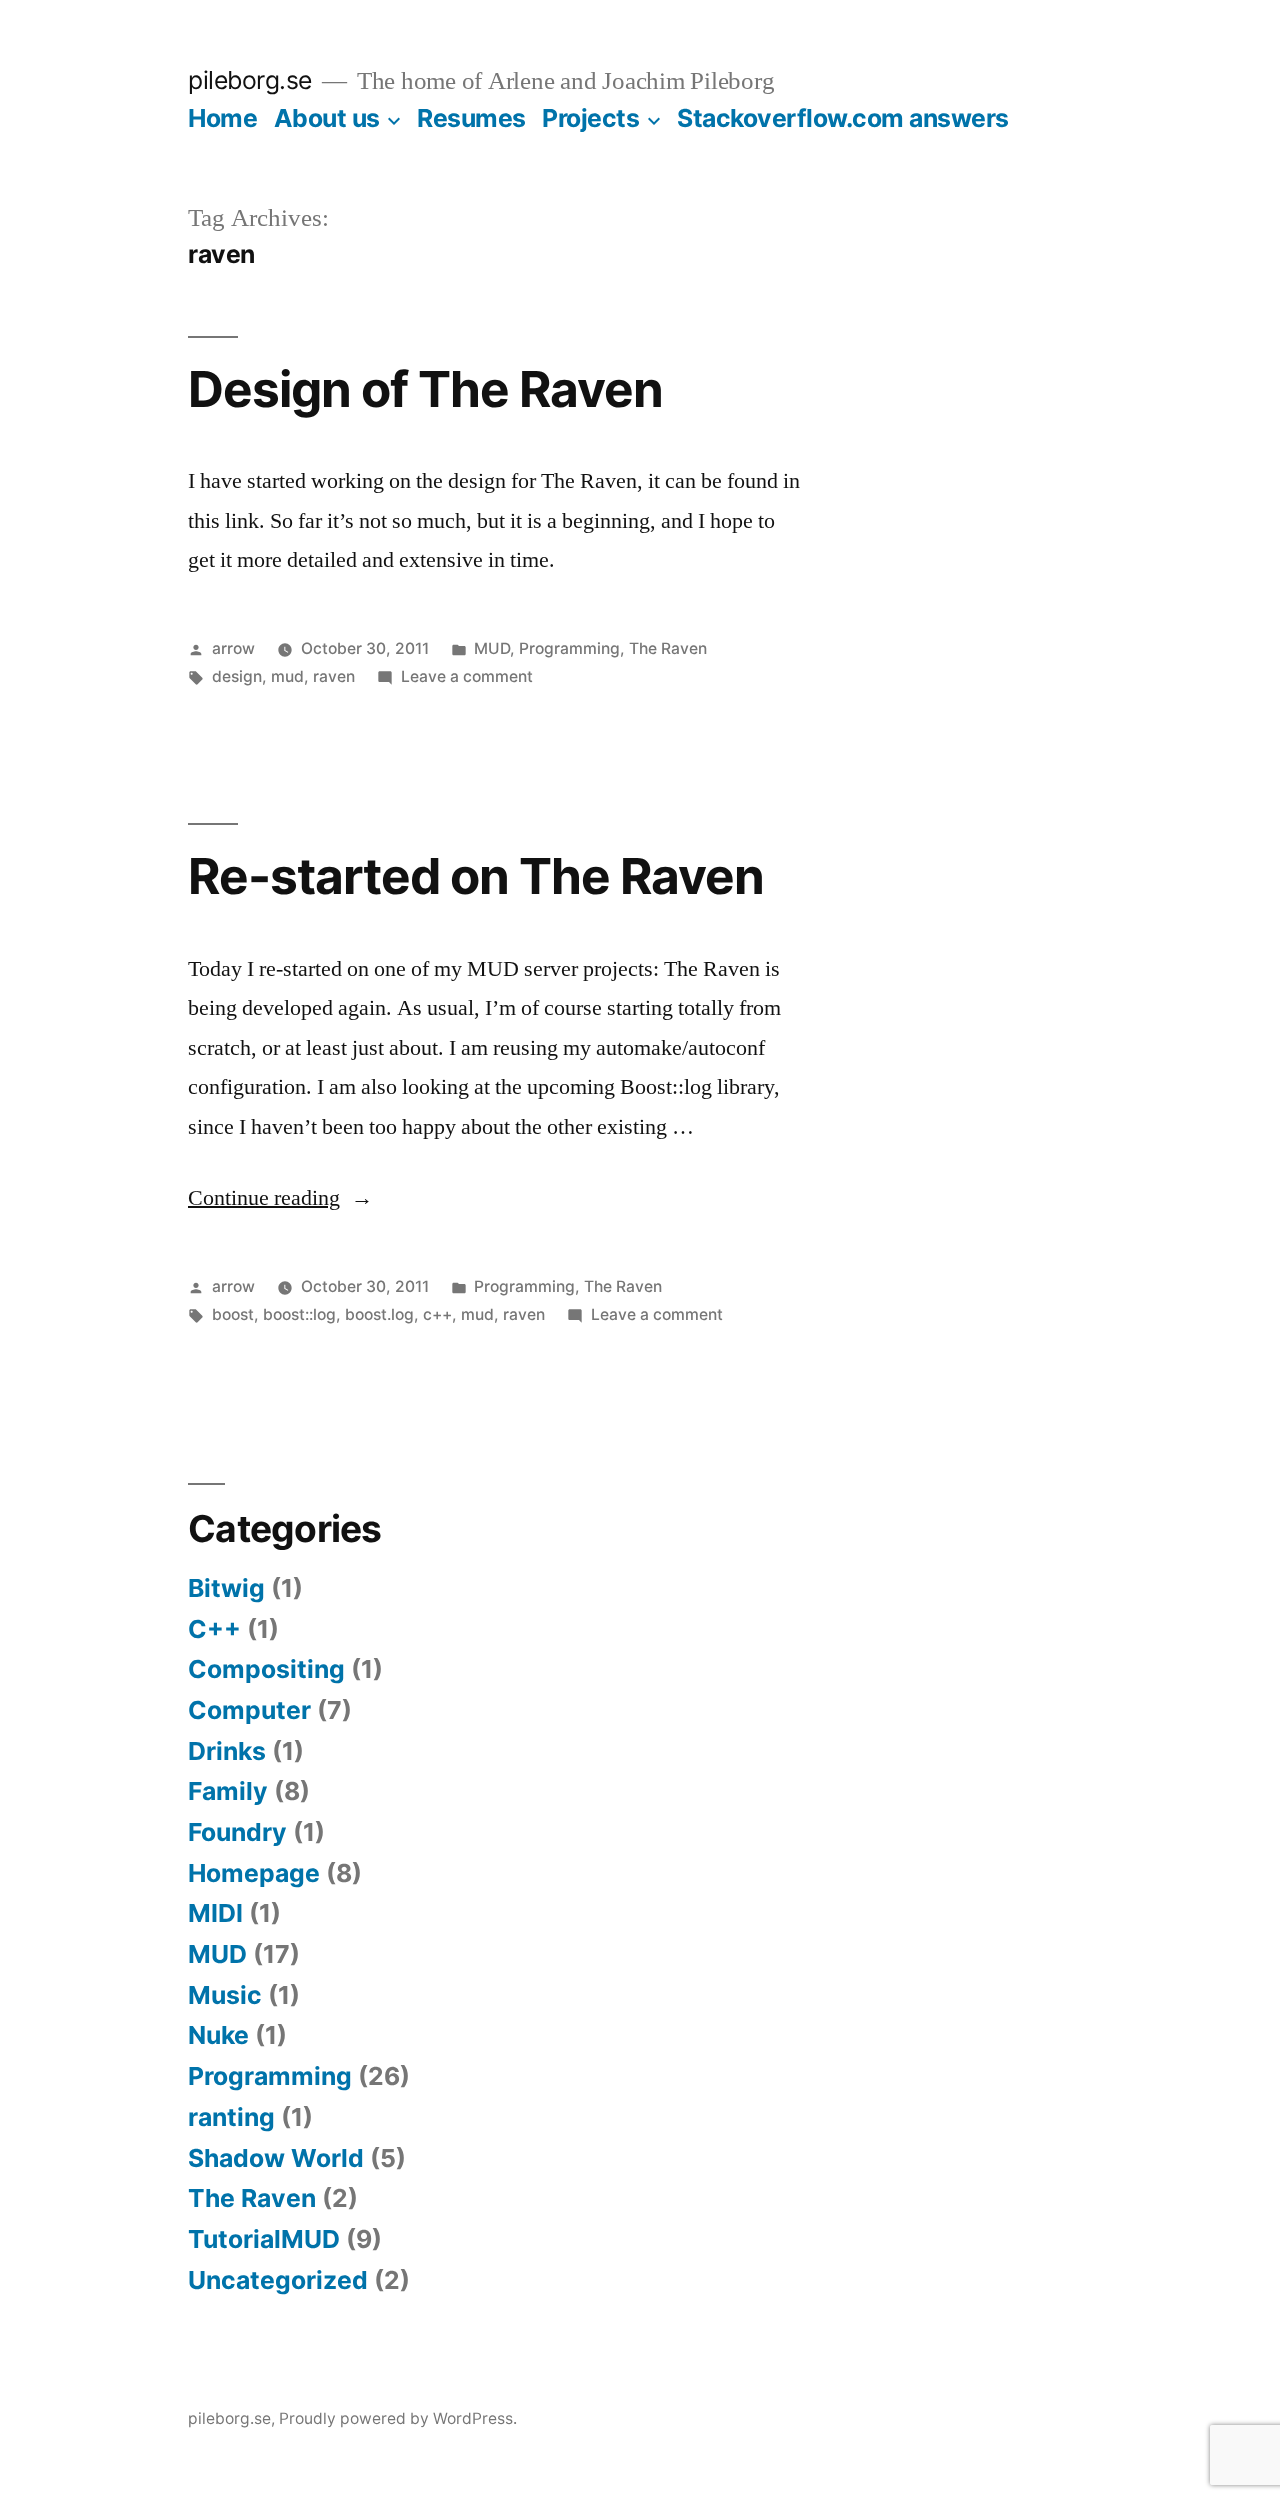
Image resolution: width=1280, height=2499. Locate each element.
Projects (590, 118)
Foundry (237, 1832)
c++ (437, 1314)
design (237, 676)
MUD (492, 648)
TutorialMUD (264, 2239)
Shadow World (276, 2158)
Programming (569, 648)
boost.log (379, 1314)
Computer (249, 1710)
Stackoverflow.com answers (843, 118)
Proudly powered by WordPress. (398, 2418)
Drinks (227, 1751)
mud (287, 676)
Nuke (218, 2035)
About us (327, 118)
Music (225, 1995)
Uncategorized (278, 2280)
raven (334, 676)
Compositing (266, 1669)
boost (233, 1314)
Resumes (471, 118)
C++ (214, 1629)
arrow (233, 648)
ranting (231, 2117)
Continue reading (280, 1198)
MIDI (215, 1913)
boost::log (299, 1314)
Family (228, 1791)
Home (222, 118)
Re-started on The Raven (476, 876)
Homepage (254, 1873)
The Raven (668, 648)
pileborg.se (250, 80)
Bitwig (226, 1588)
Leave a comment (467, 676)
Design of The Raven (425, 389)
